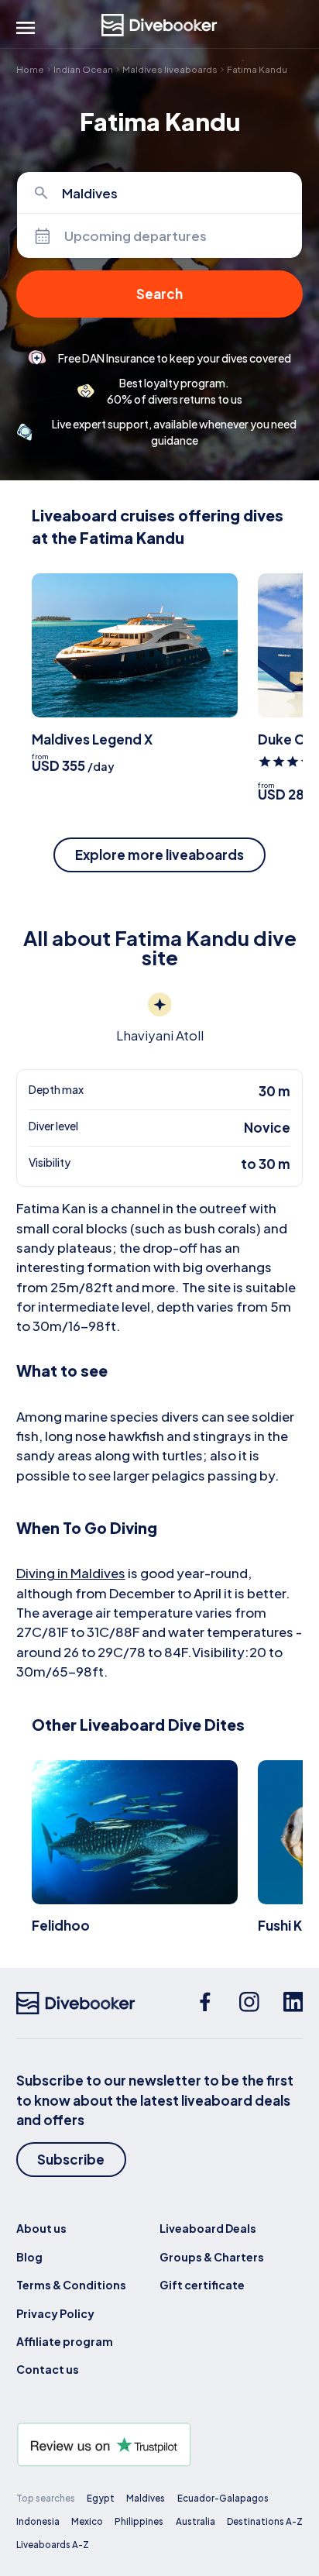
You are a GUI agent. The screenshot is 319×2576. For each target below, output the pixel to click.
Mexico (87, 2521)
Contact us (48, 2369)
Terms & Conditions (71, 2285)
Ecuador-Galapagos (223, 2498)
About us (41, 2228)
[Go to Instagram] (249, 2003)
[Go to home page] (159, 25)
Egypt (101, 2498)
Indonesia (38, 2521)
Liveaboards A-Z (53, 2545)
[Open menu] (26, 28)
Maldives (146, 2498)
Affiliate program (65, 2341)
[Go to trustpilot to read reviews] (160, 2445)
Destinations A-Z (265, 2521)
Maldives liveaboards (170, 69)
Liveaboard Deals (208, 2228)
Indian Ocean (83, 69)
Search (159, 294)
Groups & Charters (212, 2257)
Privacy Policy (55, 2313)
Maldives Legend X (92, 739)
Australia (196, 2521)
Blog (29, 2257)
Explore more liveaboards (159, 855)
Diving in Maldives (71, 1573)
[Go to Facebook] (205, 2003)
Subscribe (71, 2159)
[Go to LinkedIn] (293, 2003)
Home (30, 69)
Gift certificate (202, 2285)
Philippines (139, 2521)
